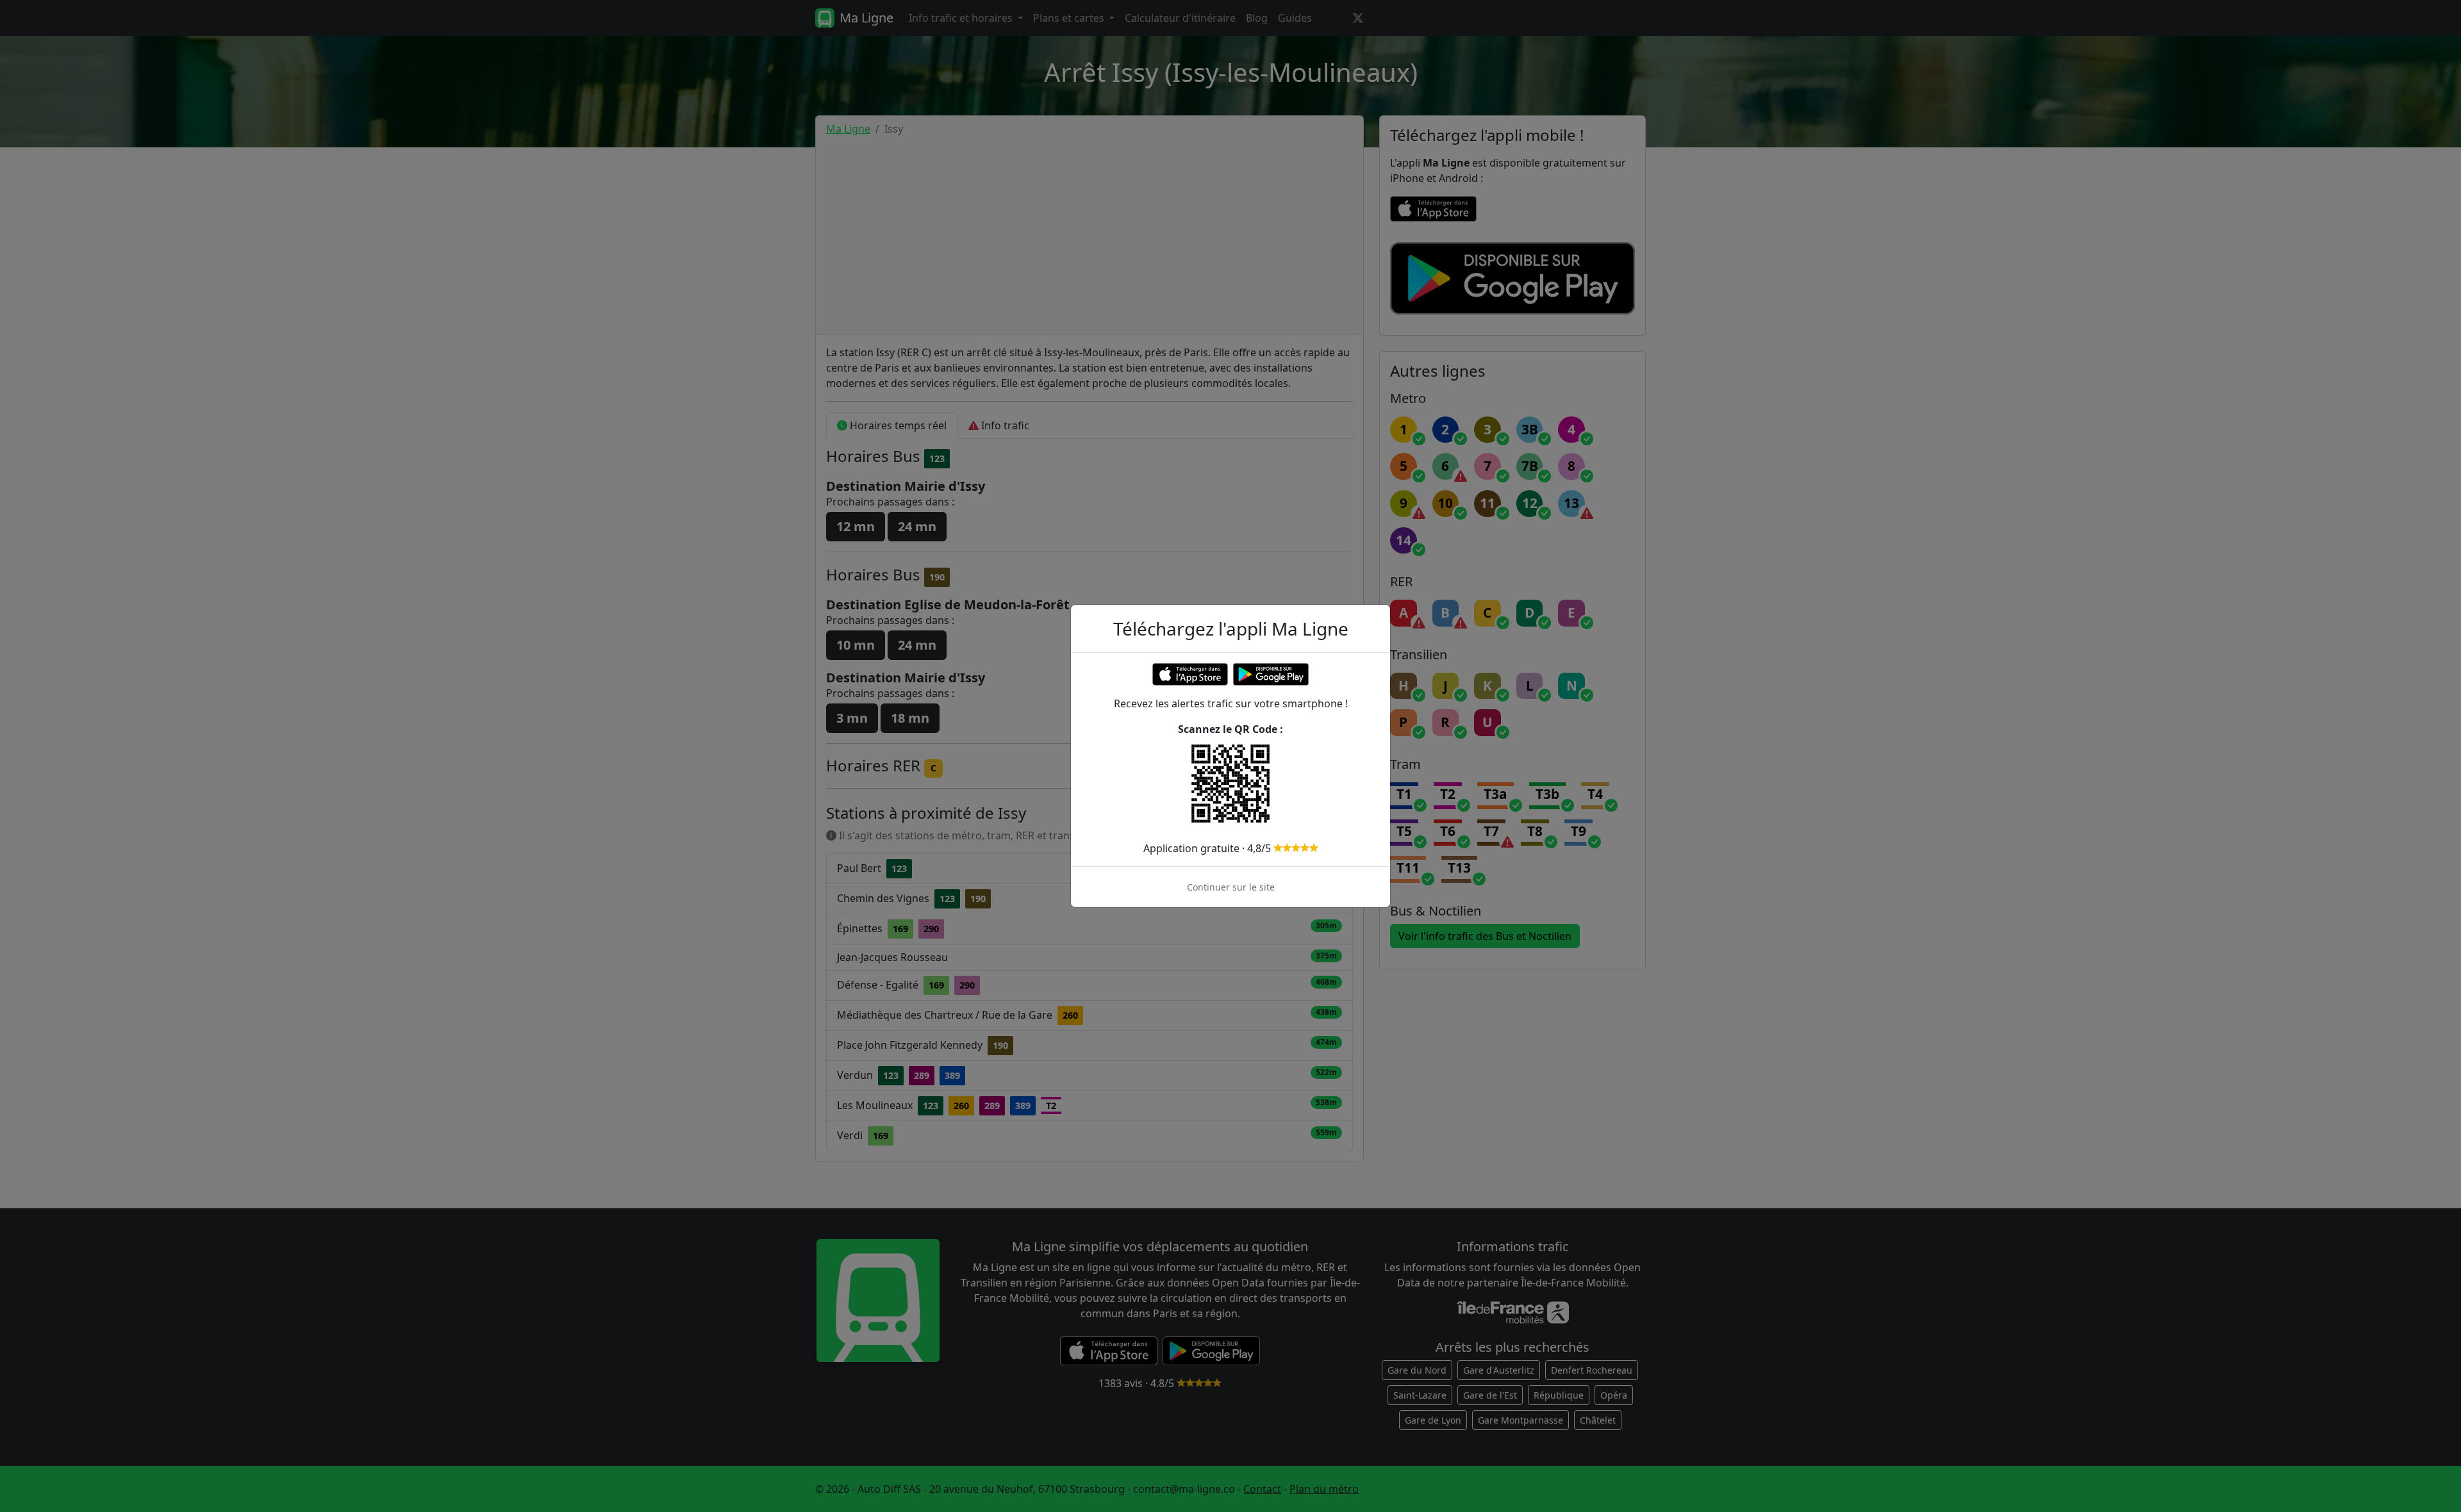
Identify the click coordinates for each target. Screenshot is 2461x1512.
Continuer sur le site (1231, 887)
